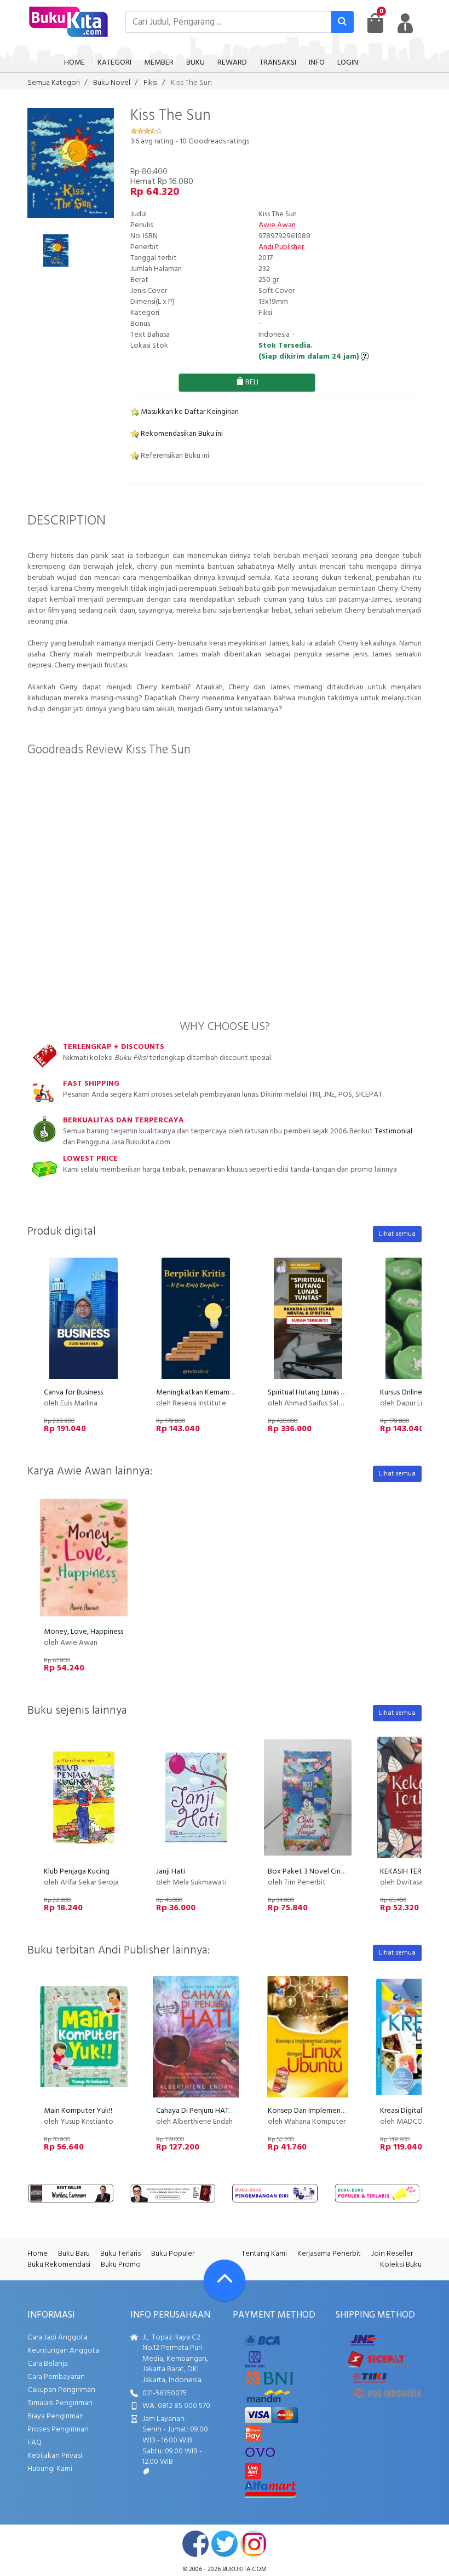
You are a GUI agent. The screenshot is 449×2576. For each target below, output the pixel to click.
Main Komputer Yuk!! (78, 2111)
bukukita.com (244, 2569)
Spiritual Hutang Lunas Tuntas (315, 1393)
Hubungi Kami (50, 2469)
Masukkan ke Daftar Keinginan (189, 412)
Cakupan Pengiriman (61, 2390)
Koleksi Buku (401, 2265)
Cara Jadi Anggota (57, 2338)
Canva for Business (73, 1393)
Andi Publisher (282, 247)
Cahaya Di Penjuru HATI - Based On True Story (229, 2111)
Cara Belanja (48, 2364)
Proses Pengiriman (58, 2430)
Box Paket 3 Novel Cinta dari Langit (326, 1872)
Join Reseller (392, 2254)
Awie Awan (277, 225)
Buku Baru (74, 2254)
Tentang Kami (264, 2254)
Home (38, 2254)
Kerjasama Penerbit (329, 2254)
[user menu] (405, 23)
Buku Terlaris (120, 2254)
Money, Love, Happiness (84, 1632)
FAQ (34, 2443)
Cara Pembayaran (56, 2377)
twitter (225, 2544)
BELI (251, 382)
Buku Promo (121, 2265)
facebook (195, 2544)
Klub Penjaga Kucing (77, 1872)
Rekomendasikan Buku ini (181, 434)
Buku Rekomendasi (59, 2265)
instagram (254, 2544)
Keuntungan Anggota (63, 2351)
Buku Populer (173, 2254)
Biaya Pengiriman (56, 2416)
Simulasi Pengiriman (60, 2403)
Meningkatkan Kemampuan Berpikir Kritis (223, 1393)
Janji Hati (171, 1872)
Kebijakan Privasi (55, 2456)
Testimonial (393, 1131)
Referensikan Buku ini (174, 456)
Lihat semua (397, 1234)
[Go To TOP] (225, 2280)
